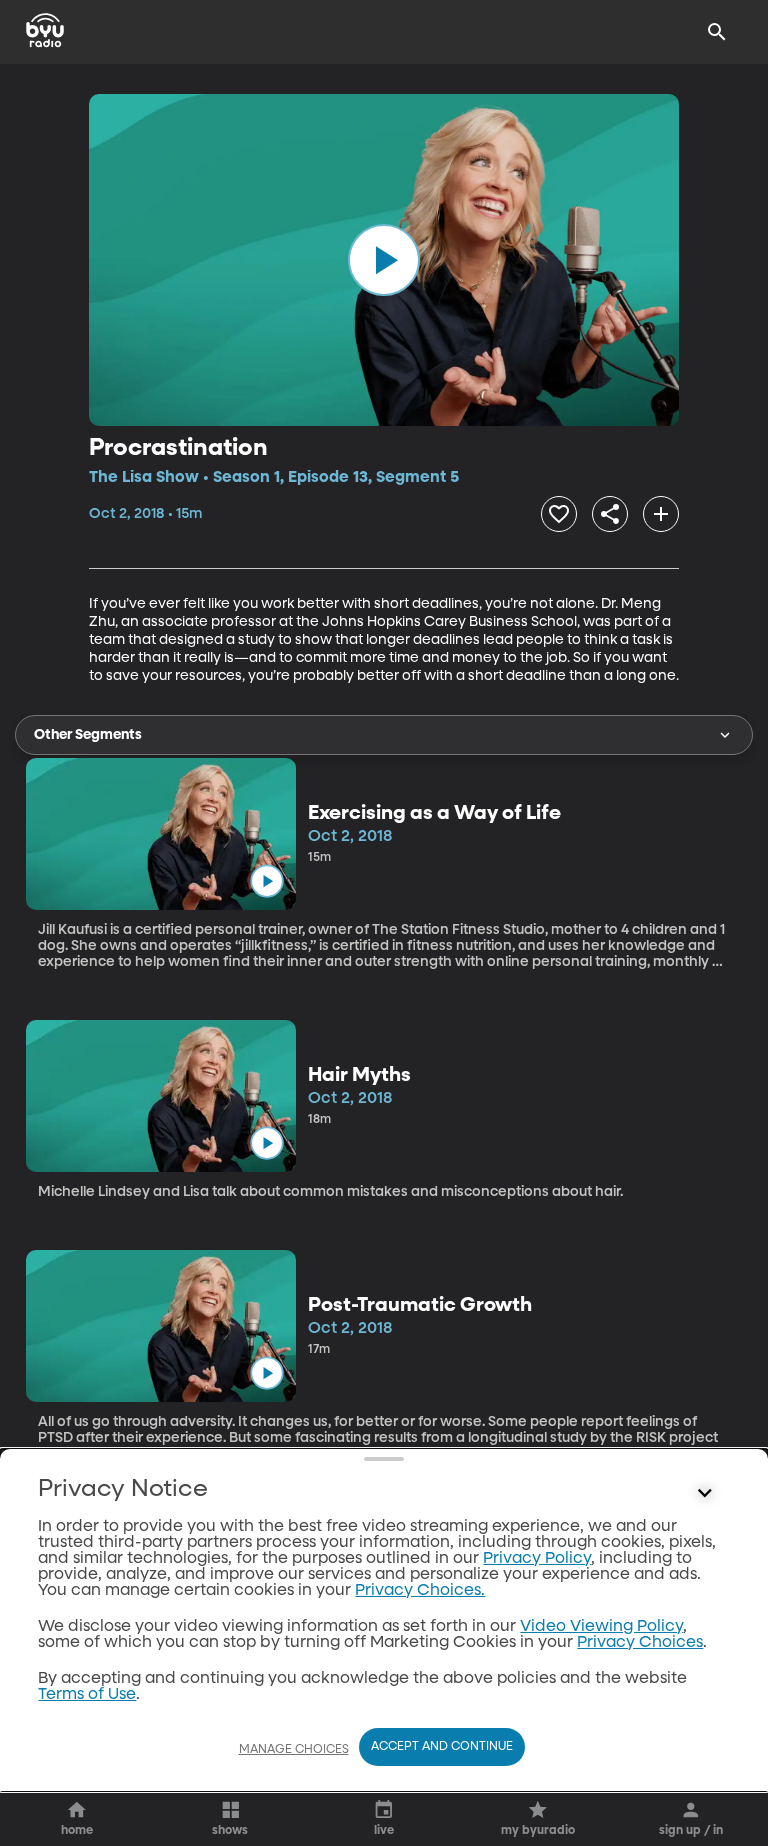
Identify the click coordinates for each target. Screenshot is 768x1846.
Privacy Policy (537, 1559)
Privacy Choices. (420, 1591)
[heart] (559, 514)
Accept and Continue (442, 1747)
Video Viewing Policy (601, 1627)
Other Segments (88, 735)
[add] (661, 514)
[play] (384, 260)
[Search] (717, 32)
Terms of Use (87, 1695)
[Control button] (705, 1494)
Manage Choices (294, 1750)
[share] (610, 514)
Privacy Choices (640, 1643)
